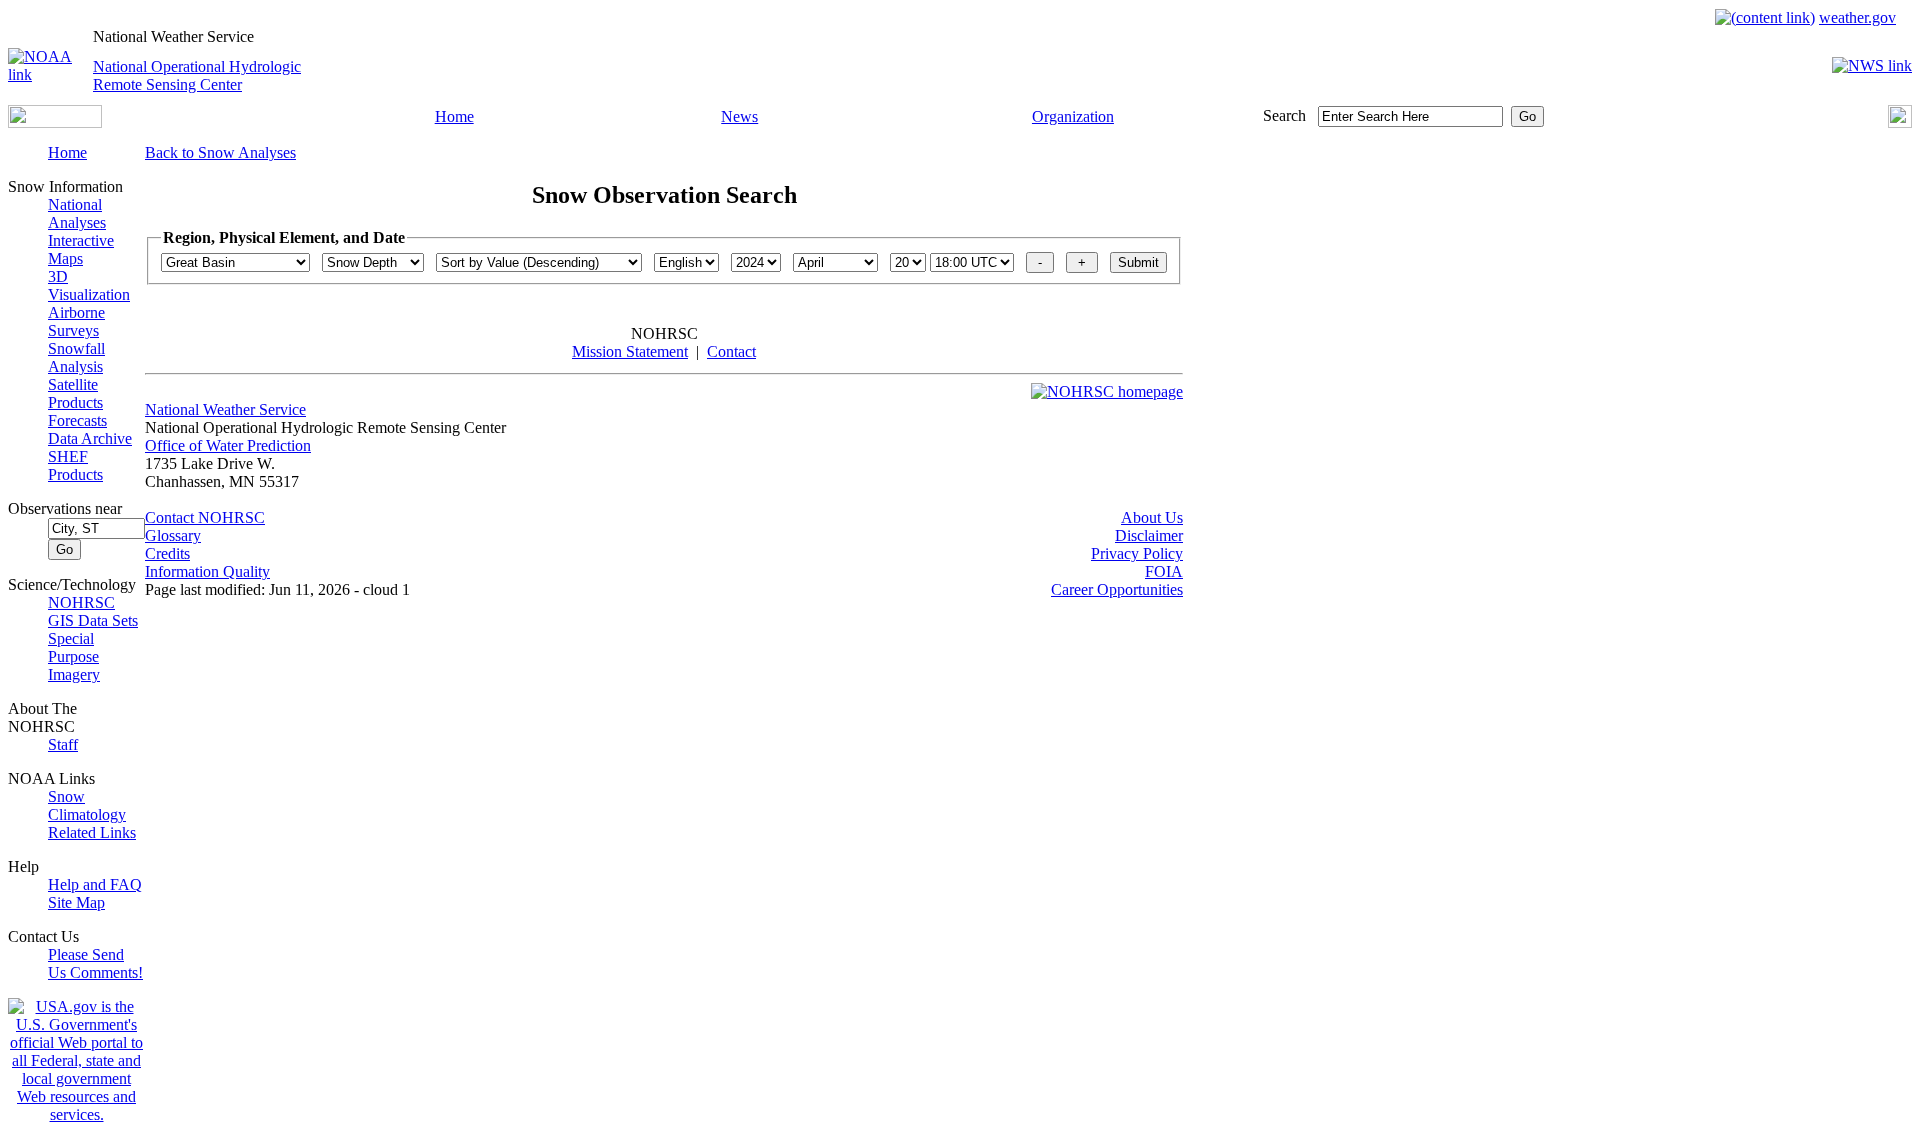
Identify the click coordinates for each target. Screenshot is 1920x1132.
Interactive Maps (81, 249)
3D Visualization (89, 285)
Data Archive (90, 438)
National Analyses (77, 213)
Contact (731, 351)
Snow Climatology (87, 805)
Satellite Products (75, 393)
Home (454, 116)
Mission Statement (630, 351)
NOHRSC (81, 602)
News (739, 116)
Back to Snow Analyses (220, 152)
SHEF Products (75, 465)
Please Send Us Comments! (95, 963)
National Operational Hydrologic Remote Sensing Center (197, 75)
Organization (1073, 116)
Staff (63, 744)
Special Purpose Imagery (74, 656)
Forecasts (77, 420)
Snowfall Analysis (76, 357)
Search (1284, 115)
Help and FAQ (95, 884)
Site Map (76, 902)
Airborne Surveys (76, 321)
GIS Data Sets (93, 620)
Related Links (92, 832)
